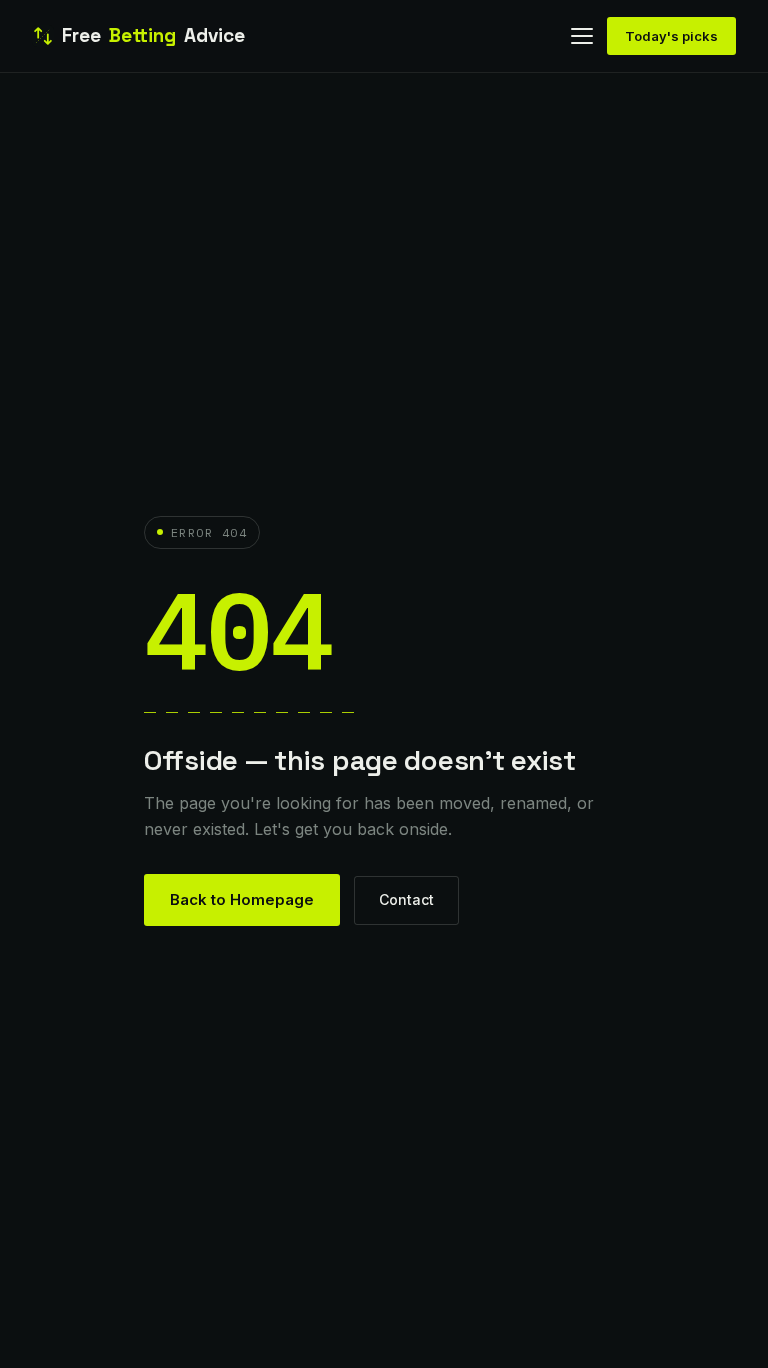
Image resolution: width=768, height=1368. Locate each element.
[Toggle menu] (582, 36)
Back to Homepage (242, 899)
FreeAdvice (153, 35)
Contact (406, 899)
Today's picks (671, 36)
